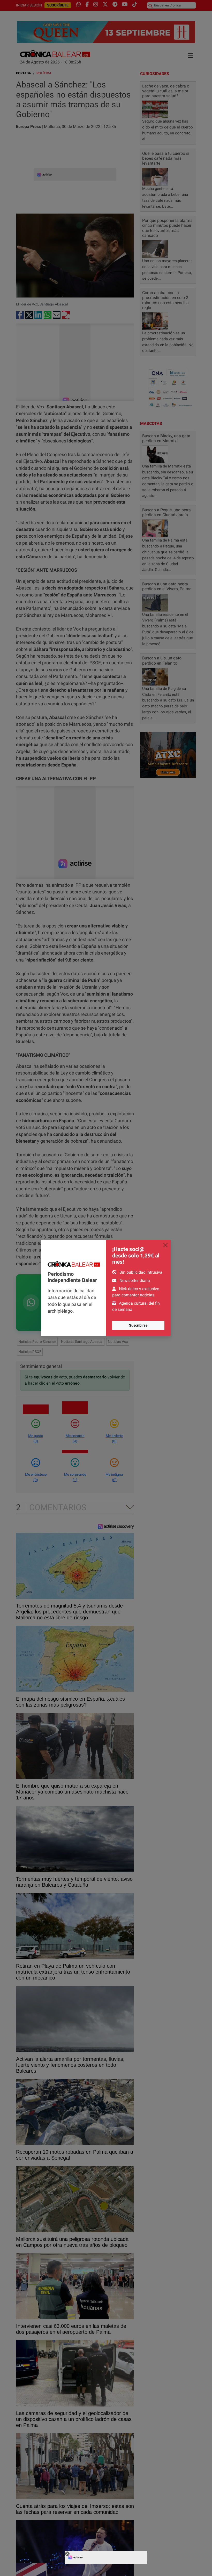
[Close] (165, 1245)
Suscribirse (138, 1325)
